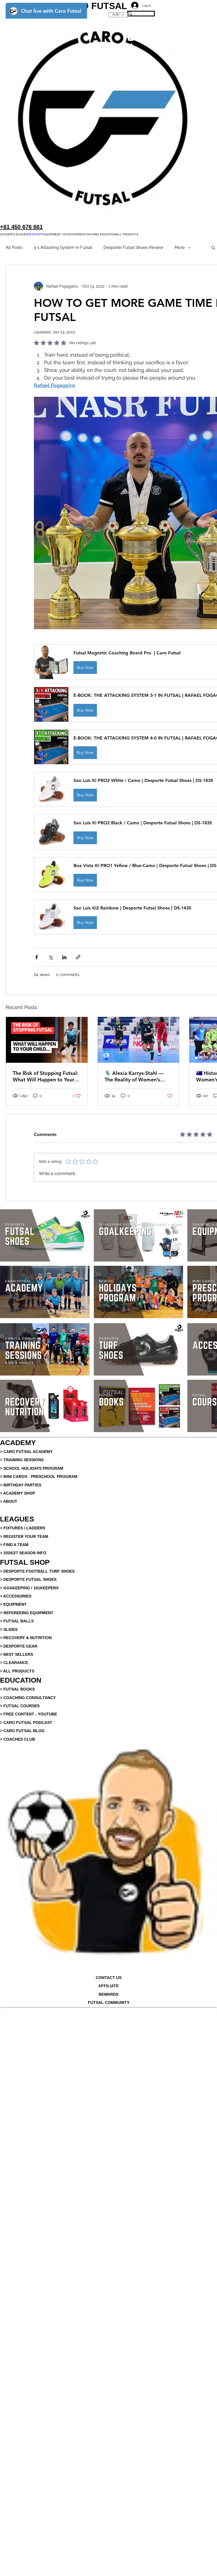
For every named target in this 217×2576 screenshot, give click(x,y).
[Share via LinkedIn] (64, 957)
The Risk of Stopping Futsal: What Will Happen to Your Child (45, 1076)
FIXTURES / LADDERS (24, 1528)
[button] (7, 234)
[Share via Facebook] (37, 957)
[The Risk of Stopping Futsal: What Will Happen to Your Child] (47, 1040)
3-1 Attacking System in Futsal (63, 247)
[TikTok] (108, 2062)
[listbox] (118, 15)
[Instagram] (108, 2045)
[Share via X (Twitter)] (50, 957)
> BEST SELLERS (17, 1654)
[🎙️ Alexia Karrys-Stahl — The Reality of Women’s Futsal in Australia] (139, 1040)
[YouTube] (108, 2054)
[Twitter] (108, 2028)
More (180, 247)
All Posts (14, 247)
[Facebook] (108, 2020)
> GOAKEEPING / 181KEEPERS (29, 1588)
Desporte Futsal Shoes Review (133, 247)
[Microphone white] (108, 2011)
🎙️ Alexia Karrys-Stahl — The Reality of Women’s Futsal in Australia (134, 1076)
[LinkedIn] (108, 2037)
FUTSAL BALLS (19, 1621)
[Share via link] (78, 957)
